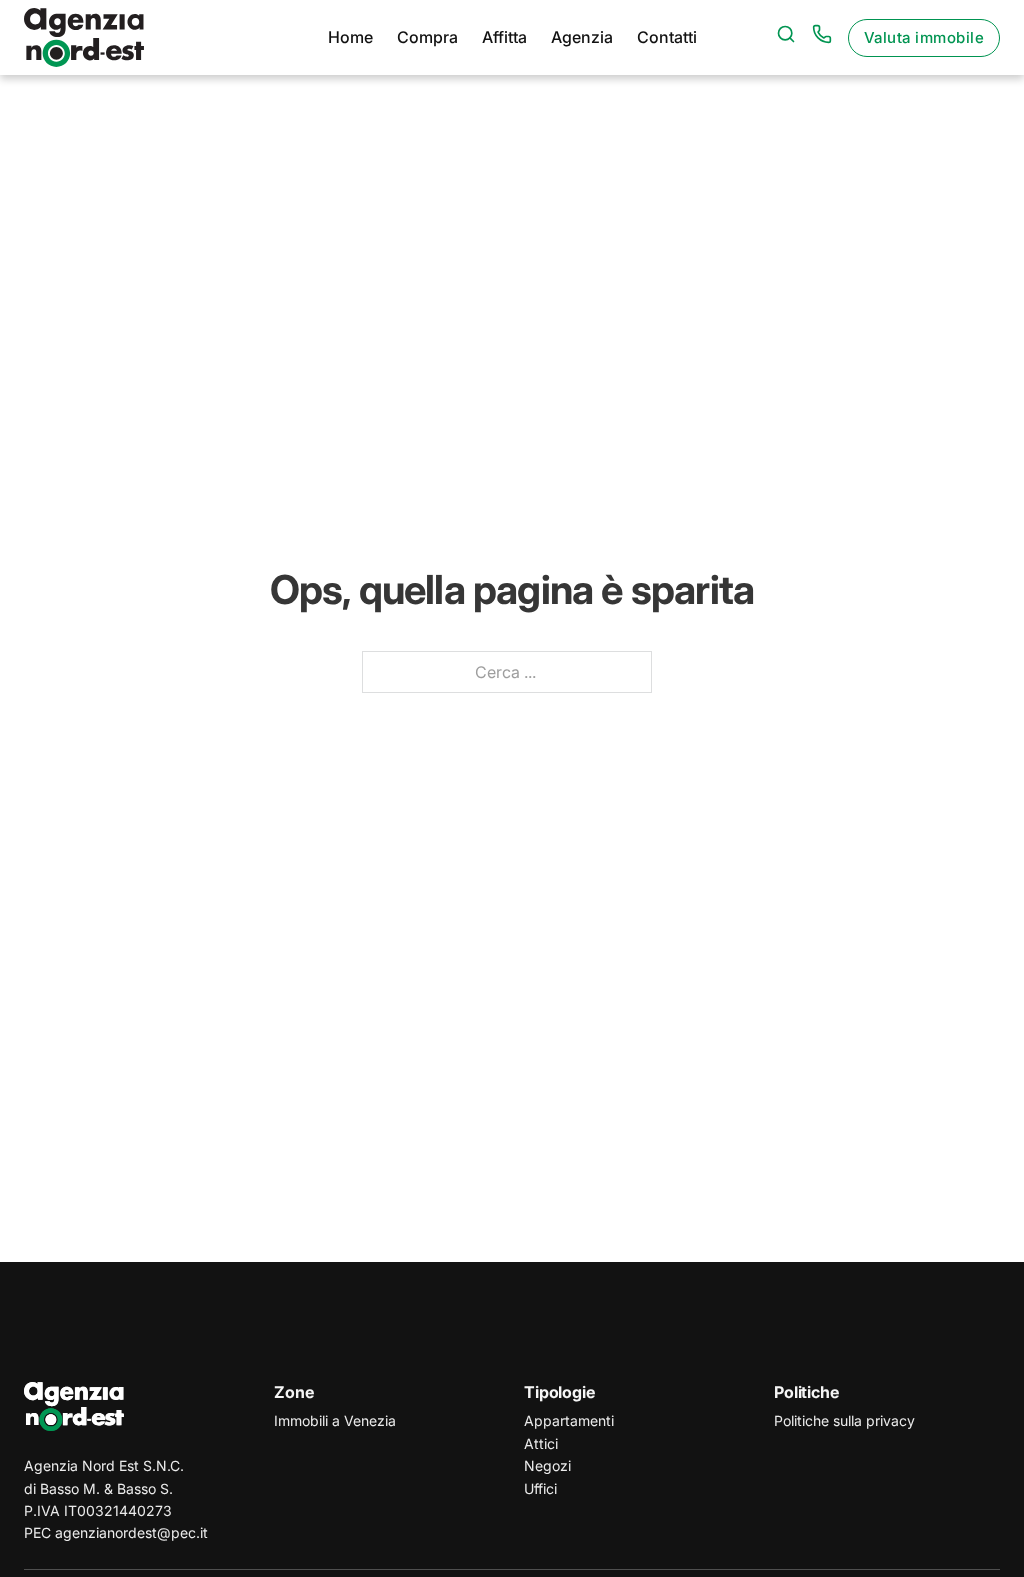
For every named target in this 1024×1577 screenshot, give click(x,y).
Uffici (540, 1488)
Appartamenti (569, 1420)
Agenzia (582, 37)
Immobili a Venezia (335, 1420)
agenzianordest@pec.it (131, 1532)
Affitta (504, 37)
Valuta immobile (924, 37)
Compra (427, 37)
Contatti (667, 37)
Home (350, 37)
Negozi (547, 1465)
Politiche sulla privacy (844, 1420)
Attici (541, 1443)
